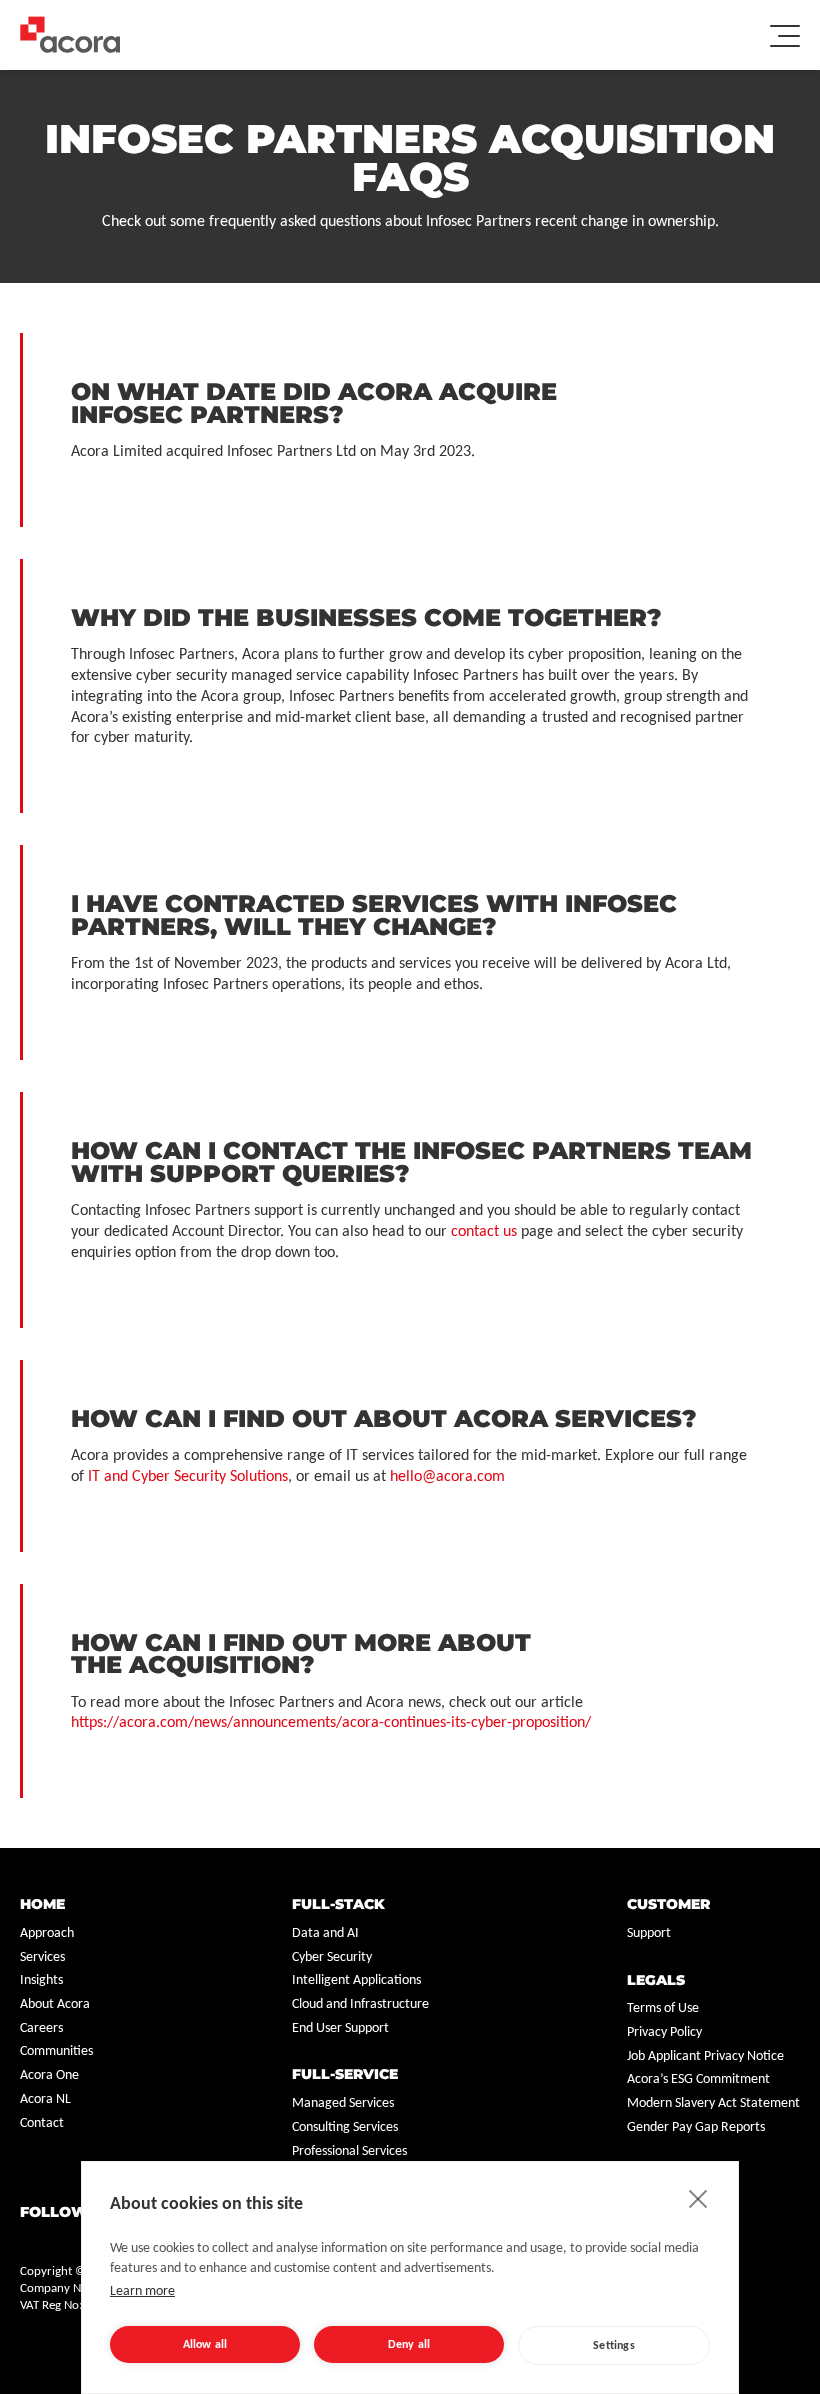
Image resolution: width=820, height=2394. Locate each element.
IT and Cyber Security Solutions (188, 1477)
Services (42, 1957)
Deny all (409, 2345)
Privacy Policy (664, 2032)
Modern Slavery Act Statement (713, 2103)
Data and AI (325, 1933)
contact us (484, 1232)
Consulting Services (345, 2127)
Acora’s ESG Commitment (698, 2079)
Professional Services (349, 2151)
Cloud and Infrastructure (360, 2004)
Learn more (142, 2291)
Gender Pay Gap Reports (696, 2127)
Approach (47, 1933)
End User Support (340, 2028)
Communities (56, 2051)
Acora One (49, 2075)
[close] (698, 2198)
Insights (41, 1980)
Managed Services (343, 2103)
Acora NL (45, 2099)
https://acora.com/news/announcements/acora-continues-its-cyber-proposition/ (331, 1723)
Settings (614, 2346)
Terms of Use (663, 2008)
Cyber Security (332, 1957)
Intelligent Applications (356, 1980)
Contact (42, 2123)
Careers (41, 2028)
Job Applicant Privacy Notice (705, 2056)
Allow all (205, 2345)
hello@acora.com (447, 1477)
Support (649, 1933)
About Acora (55, 2004)
